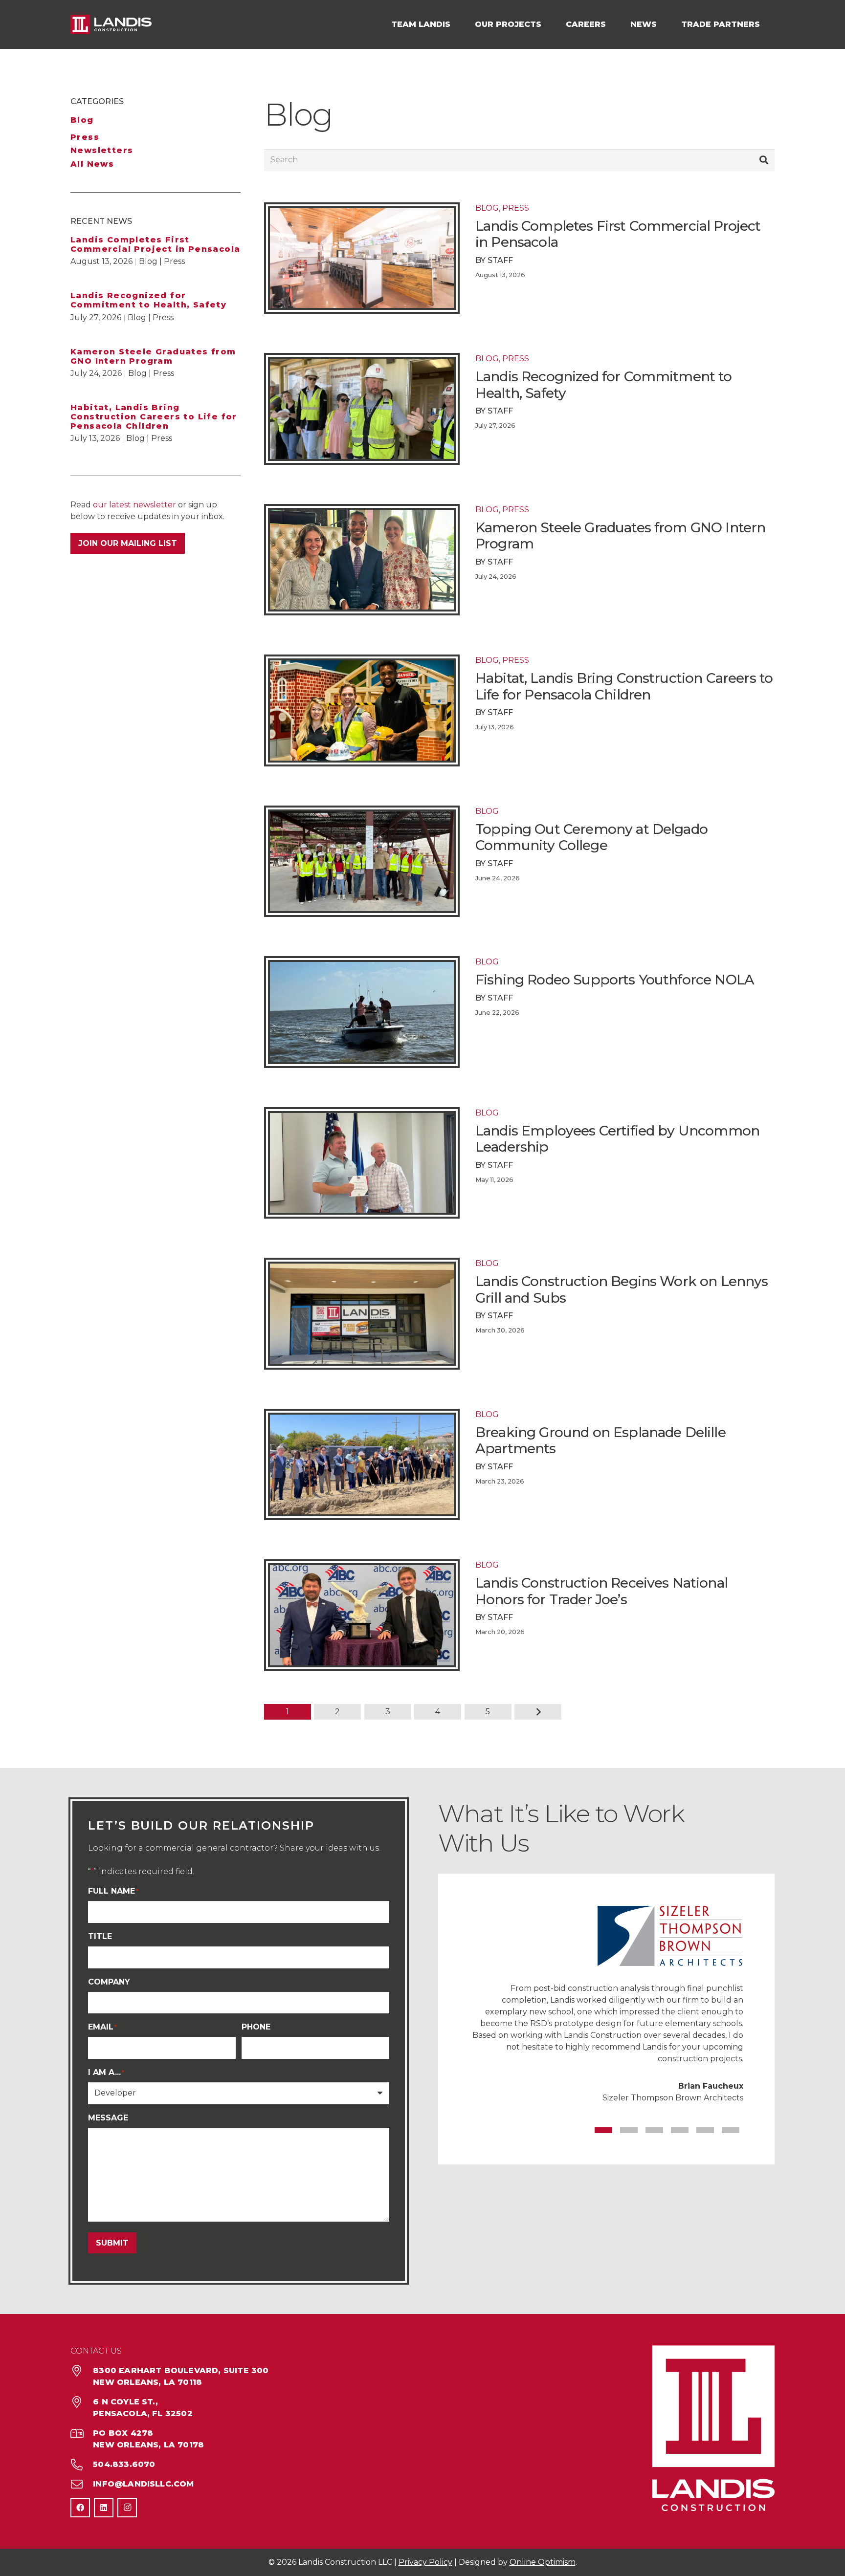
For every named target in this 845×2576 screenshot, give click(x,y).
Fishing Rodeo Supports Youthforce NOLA (615, 980)
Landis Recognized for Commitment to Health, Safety (148, 300)
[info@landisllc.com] (82, 2484)
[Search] (764, 160)
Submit (112, 2243)
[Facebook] (80, 2508)
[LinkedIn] (104, 2508)
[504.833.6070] (82, 2465)
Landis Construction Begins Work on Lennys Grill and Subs (622, 1289)
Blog (82, 120)
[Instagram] (127, 2508)
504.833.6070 (124, 2464)
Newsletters (102, 150)
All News (92, 164)
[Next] (538, 1712)
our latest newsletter (134, 505)
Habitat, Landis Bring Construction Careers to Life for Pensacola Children (154, 417)
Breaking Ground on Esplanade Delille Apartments (600, 1441)
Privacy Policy (425, 2562)
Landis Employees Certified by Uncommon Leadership (617, 1139)
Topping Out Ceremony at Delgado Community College (591, 837)
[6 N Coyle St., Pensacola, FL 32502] (82, 2402)
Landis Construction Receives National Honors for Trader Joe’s (601, 1591)
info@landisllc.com (143, 2484)
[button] (455, 24)
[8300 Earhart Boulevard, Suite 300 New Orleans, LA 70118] (82, 2371)
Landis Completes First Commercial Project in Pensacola (155, 244)
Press (85, 137)
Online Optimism (543, 2562)
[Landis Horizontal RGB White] (111, 24)
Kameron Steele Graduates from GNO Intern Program (153, 356)
